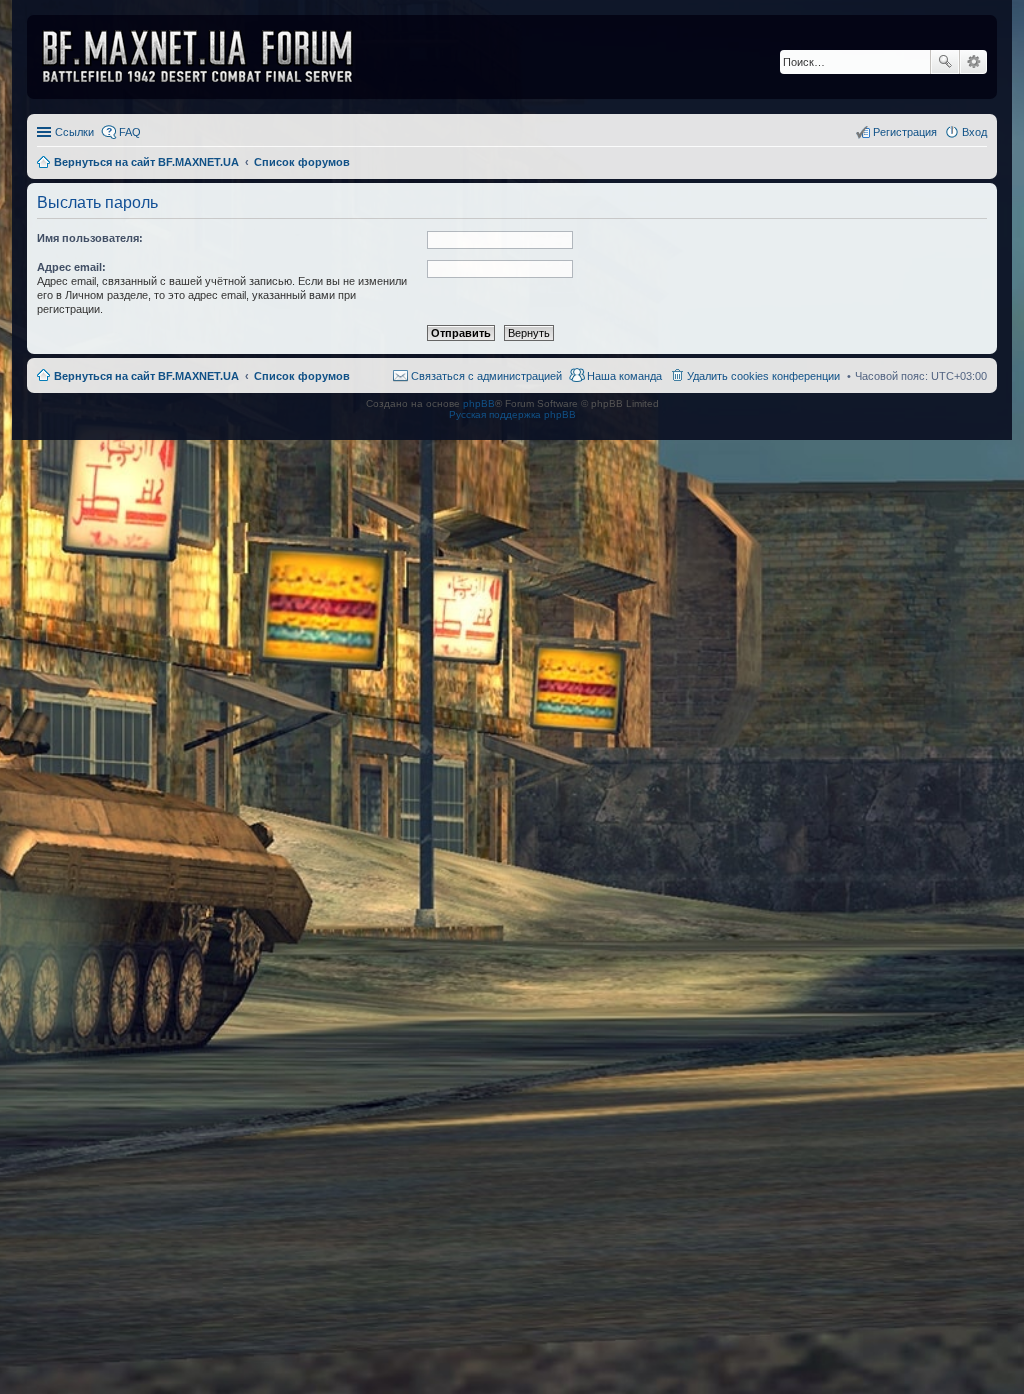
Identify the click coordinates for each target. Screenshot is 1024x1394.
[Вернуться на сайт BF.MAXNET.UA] (210, 57)
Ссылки (74, 132)
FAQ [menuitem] (130, 132)
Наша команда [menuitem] (624, 376)
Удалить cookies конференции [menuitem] (763, 376)
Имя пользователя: (90, 238)
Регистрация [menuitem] (905, 132)
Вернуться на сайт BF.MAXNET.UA (146, 376)
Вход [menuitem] (974, 132)
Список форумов (302, 376)
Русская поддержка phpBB (512, 414)
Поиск (945, 62)
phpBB (479, 403)
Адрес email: (71, 267)
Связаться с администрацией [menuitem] (486, 376)
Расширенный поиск (973, 62)
